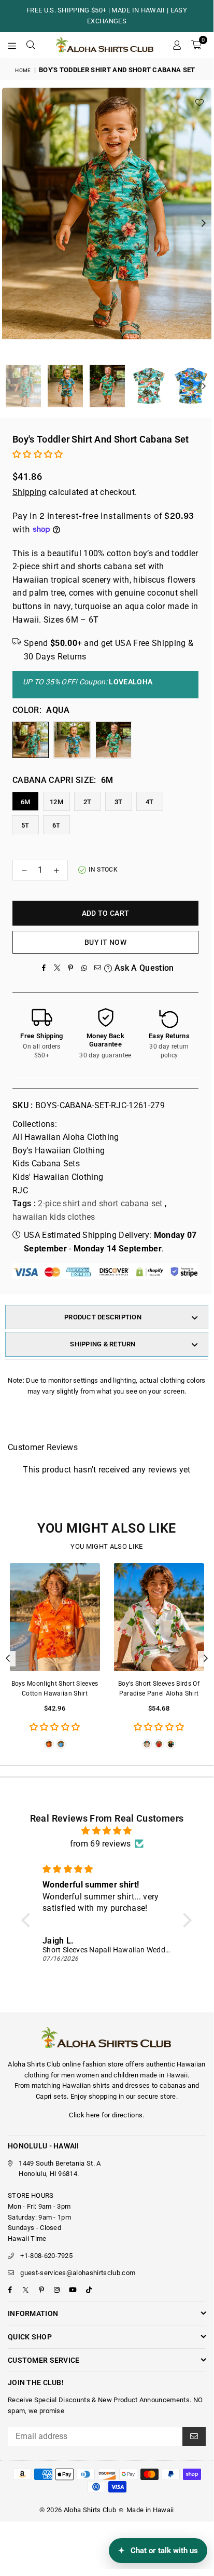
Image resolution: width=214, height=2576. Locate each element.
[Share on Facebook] (44, 968)
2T (88, 802)
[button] (196, 45)
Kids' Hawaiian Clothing (58, 1177)
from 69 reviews (101, 1844)
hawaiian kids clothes (54, 1217)
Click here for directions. (106, 2115)
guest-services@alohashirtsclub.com (78, 2273)
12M (56, 802)
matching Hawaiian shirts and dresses (91, 2085)
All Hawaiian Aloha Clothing (66, 1137)
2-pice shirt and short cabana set (100, 1203)
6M (26, 802)
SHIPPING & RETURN (103, 1344)
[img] (107, 1831)
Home (23, 70)
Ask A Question (143, 968)
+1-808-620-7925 (46, 2256)
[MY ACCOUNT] (177, 45)
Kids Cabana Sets (46, 1163)
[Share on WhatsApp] (84, 968)
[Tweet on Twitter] (57, 968)
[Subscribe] (194, 2436)
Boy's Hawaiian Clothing (59, 1151)
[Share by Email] (97, 968)
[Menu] (12, 45)
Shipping (30, 492)
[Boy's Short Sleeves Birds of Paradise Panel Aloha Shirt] (159, 1617)
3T (119, 802)
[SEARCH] (31, 45)
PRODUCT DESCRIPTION (103, 1317)
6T (56, 825)
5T (25, 825)
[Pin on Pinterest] (70, 968)
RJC (20, 1190)
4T (150, 802)
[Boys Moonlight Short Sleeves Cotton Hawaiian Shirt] (55, 1617)
